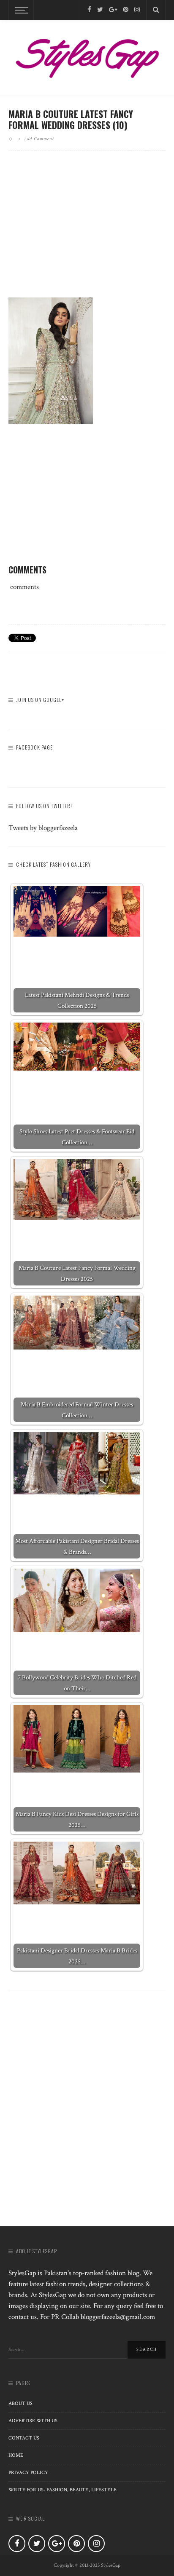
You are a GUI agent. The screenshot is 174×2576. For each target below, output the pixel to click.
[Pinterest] (126, 10)
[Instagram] (137, 10)
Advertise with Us (33, 2421)
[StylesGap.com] (87, 56)
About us (20, 2403)
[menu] (20, 10)
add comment (39, 139)
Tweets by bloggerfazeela (43, 828)
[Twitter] (100, 10)
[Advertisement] (87, 231)
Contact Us (24, 2438)
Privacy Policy (28, 2473)
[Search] (156, 10)
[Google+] (113, 10)
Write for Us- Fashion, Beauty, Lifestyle (63, 2490)
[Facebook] (89, 10)
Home (16, 2455)
